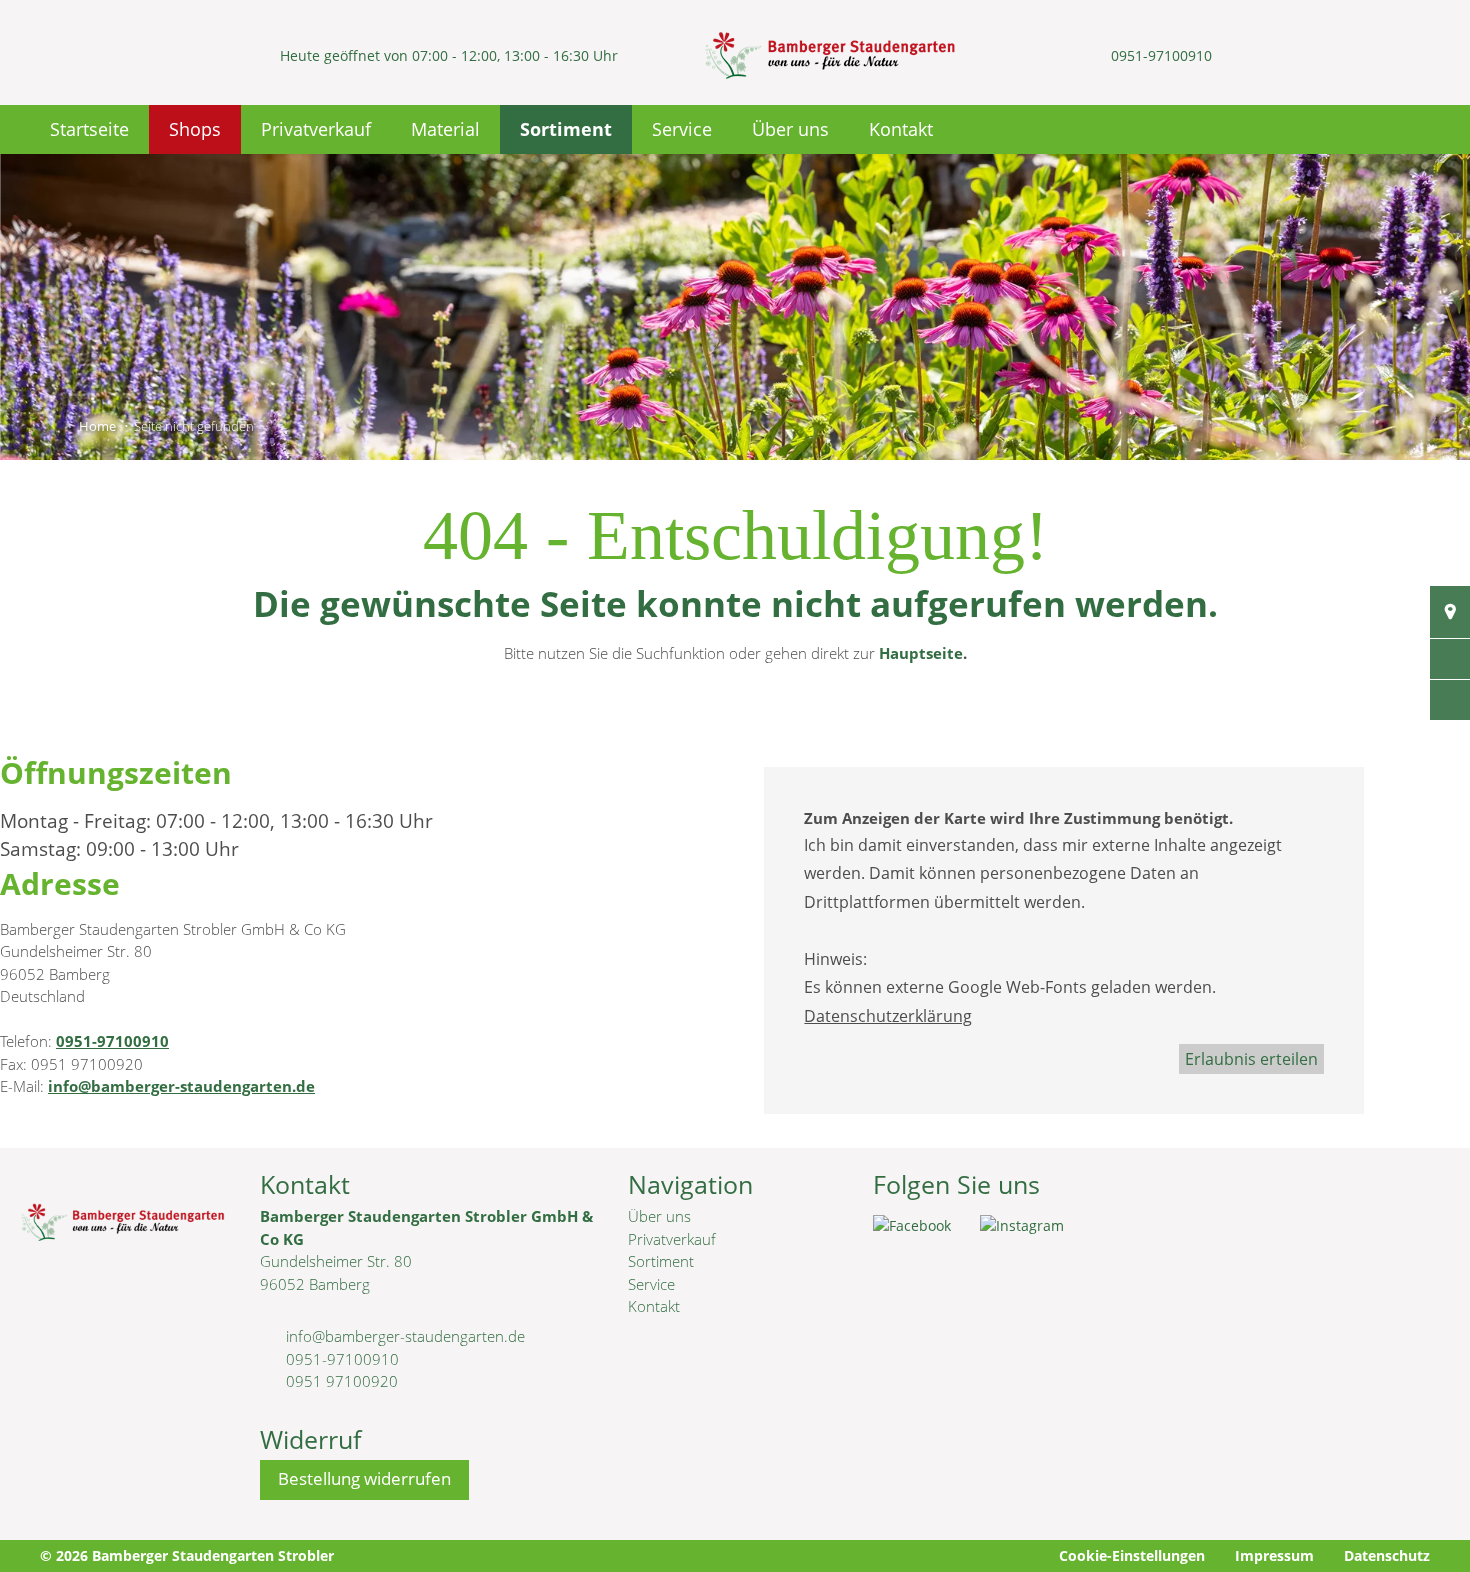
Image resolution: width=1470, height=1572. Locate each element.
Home (97, 426)
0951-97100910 (1161, 55)
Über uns (790, 129)
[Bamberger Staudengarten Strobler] (829, 55)
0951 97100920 (342, 1381)
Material (445, 129)
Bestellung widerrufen (364, 1478)
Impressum (1274, 1555)
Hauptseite (921, 653)
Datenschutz (1387, 1555)
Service (682, 129)
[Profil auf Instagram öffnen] (1034, 1231)
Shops (195, 129)
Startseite (89, 129)
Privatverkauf (316, 129)
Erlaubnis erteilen (1251, 1059)
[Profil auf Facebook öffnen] (926, 1231)
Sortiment (566, 129)
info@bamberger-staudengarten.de (181, 1086)
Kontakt (901, 129)
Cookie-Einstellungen (1132, 1555)
